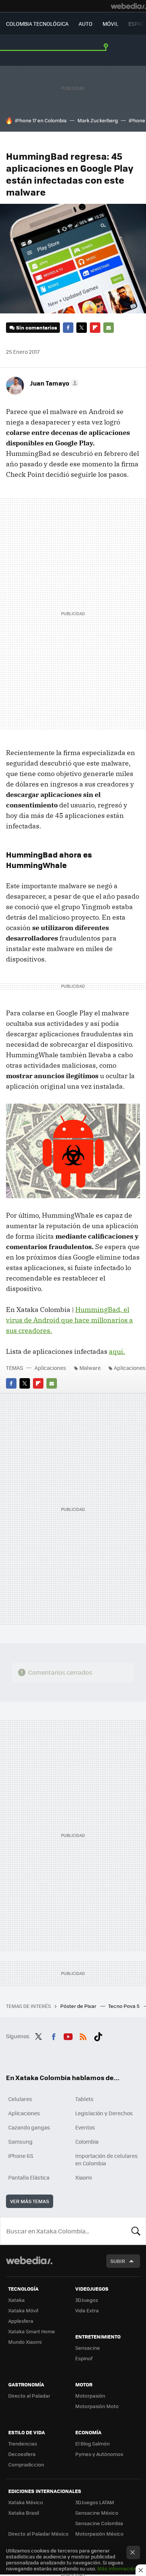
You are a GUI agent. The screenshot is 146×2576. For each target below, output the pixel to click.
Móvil (110, 24)
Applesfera (21, 2321)
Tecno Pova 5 (124, 2006)
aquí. (117, 1351)
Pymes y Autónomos (99, 2454)
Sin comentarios (36, 327)
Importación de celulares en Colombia (107, 2159)
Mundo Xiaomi (25, 2342)
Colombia (87, 2141)
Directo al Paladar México (38, 2534)
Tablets (84, 2099)
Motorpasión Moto (97, 2406)
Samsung (20, 2141)
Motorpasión (90, 2396)
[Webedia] (128, 6)
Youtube (68, 2035)
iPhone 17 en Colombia (41, 120)
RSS (83, 2035)
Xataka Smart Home (32, 2331)
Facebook (68, 328)
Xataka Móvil (23, 2310)
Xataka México (26, 2502)
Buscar (136, 2231)
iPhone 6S (21, 2156)
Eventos (85, 2127)
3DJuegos (87, 2300)
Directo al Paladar (29, 2396)
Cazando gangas (29, 2127)
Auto (86, 24)
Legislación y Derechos (104, 2113)
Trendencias (23, 2443)
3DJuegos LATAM (95, 2502)
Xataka (16, 2300)
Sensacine (88, 2348)
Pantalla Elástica (29, 2177)
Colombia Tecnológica (37, 24)
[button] (53, 383)
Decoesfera (22, 2454)
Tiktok (98, 2035)
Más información (117, 2568)
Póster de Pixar (79, 2006)
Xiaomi (83, 2177)
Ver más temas (30, 2201)
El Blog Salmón (92, 2443)
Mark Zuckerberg (98, 120)
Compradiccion (26, 2464)
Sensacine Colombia (99, 2523)
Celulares (20, 2099)
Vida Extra (87, 2310)
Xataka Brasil (24, 2513)
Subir (118, 2261)
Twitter (82, 328)
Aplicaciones (50, 1368)
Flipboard (95, 328)
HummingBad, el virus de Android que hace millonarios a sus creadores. (69, 1320)
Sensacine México (97, 2513)
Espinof (84, 2358)
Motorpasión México (99, 2534)
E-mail (109, 328)
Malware (90, 1368)
